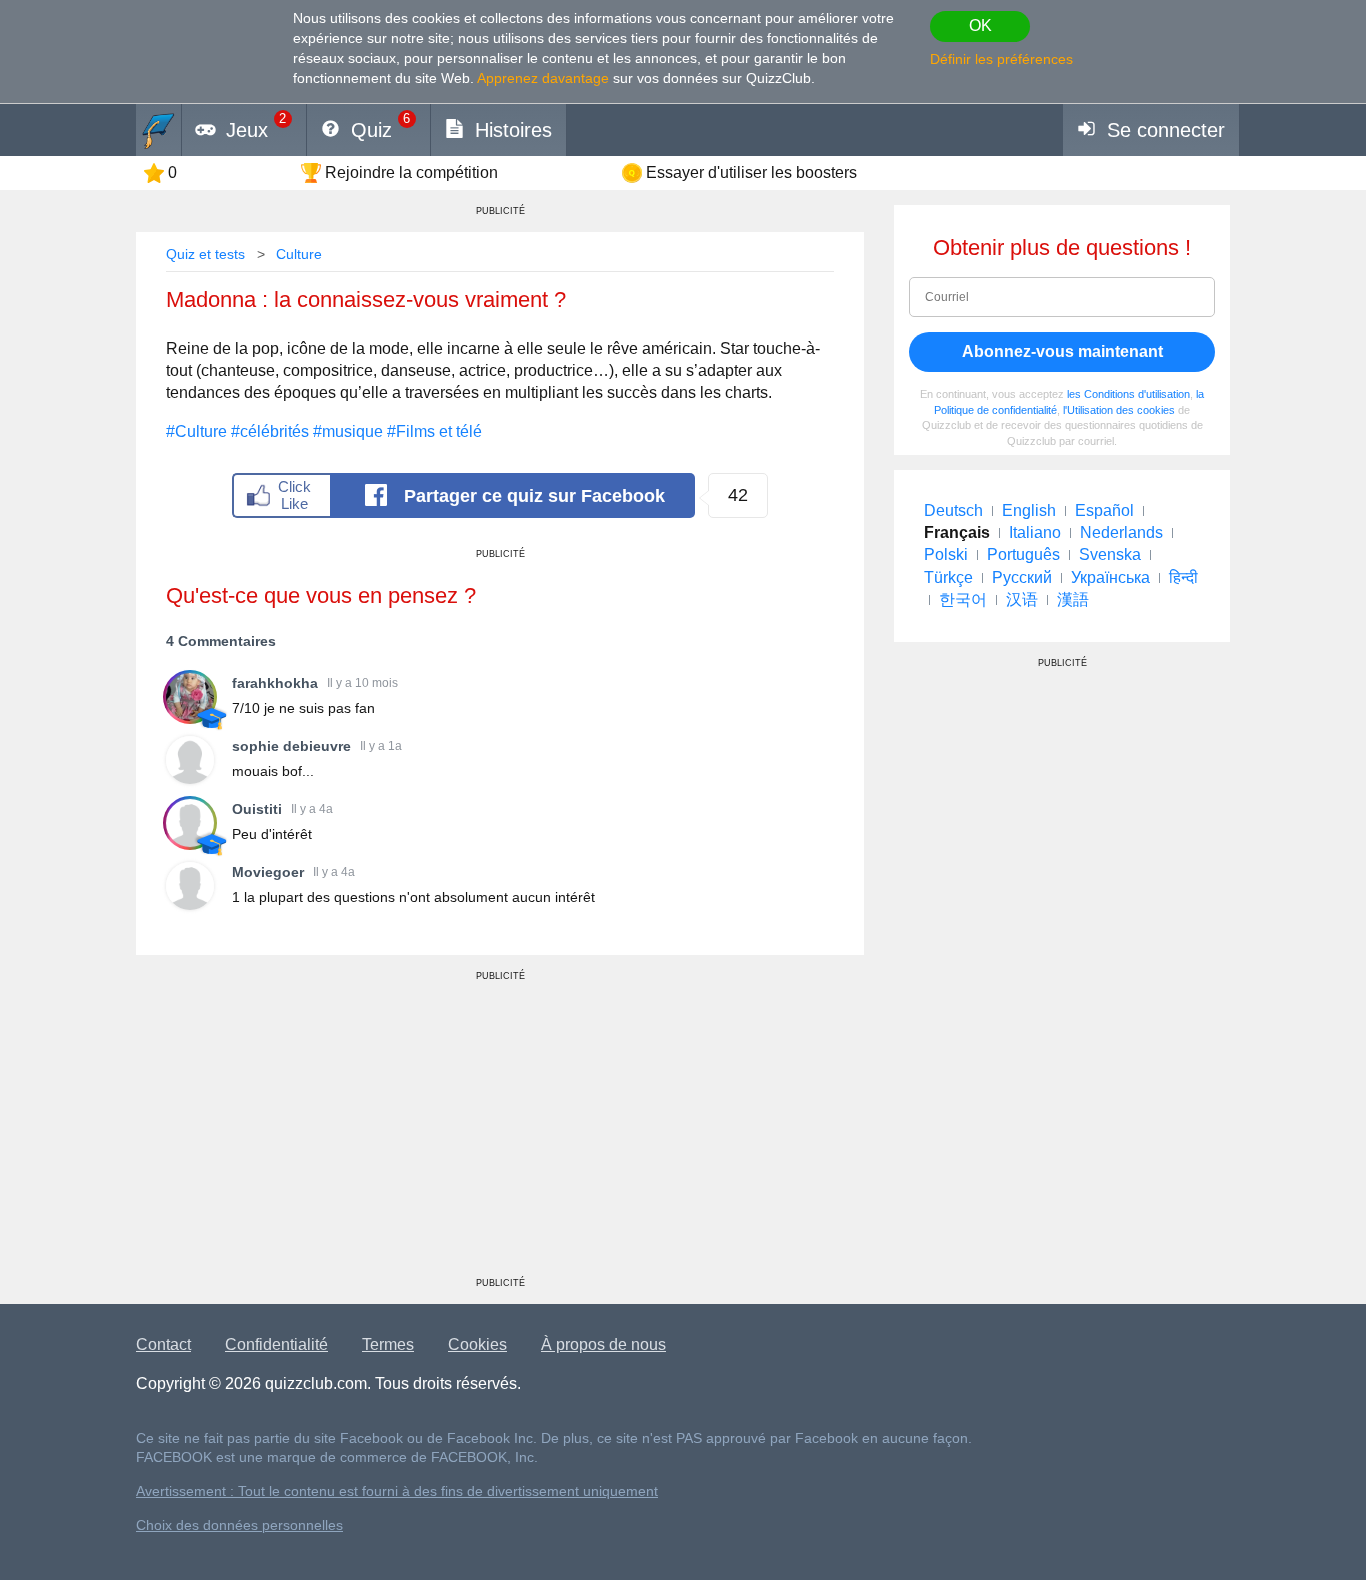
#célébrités (270, 431)
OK (980, 25)
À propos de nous (603, 1344)
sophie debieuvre (291, 746)
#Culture (196, 431)
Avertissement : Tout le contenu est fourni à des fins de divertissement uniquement (397, 1491)
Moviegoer (268, 872)
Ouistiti (257, 809)
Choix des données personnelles (239, 1525)
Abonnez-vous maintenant (1062, 351)
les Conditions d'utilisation (1128, 394)
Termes (388, 1344)
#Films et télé (434, 431)
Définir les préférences (1001, 59)
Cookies (477, 1344)
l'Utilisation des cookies (1119, 410)
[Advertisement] (500, 1137)
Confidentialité (276, 1344)
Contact (163, 1344)
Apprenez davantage (543, 78)
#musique (348, 431)
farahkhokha (275, 683)
